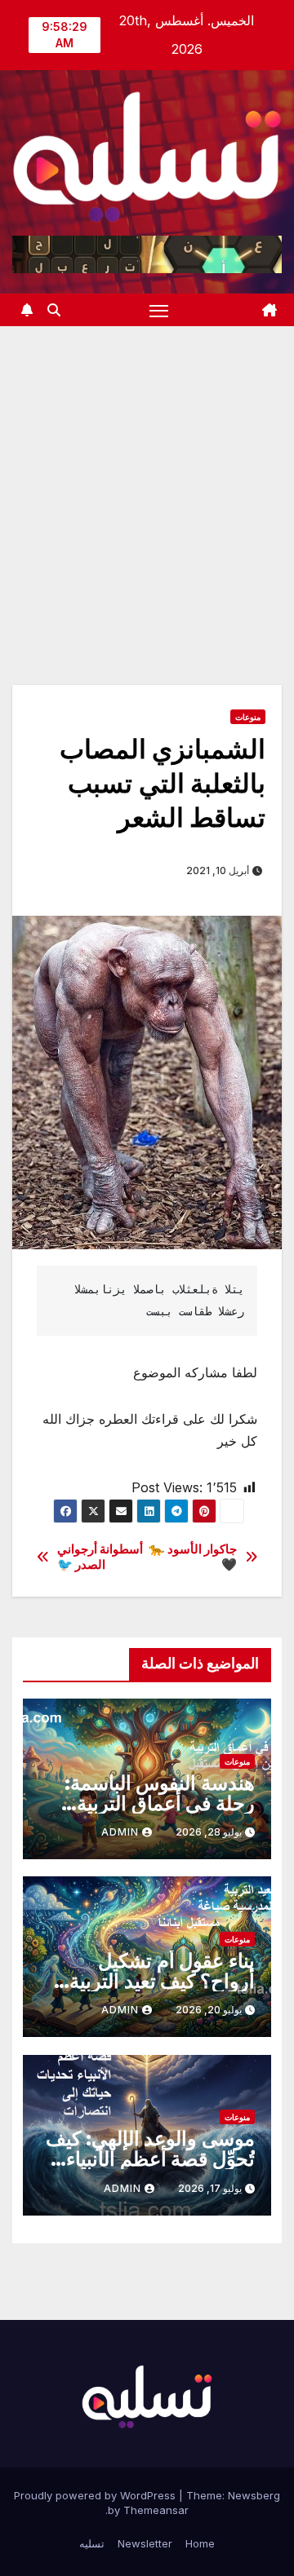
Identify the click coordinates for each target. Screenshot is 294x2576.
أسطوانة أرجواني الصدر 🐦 (100, 1557)
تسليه (92, 2543)
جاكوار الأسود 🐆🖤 (193, 1557)
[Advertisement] (147, 481)
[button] (54, 310)
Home (200, 2543)
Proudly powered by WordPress (96, 2495)
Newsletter (145, 2543)
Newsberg (254, 2495)
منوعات (248, 717)
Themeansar (156, 2510)
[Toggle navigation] (159, 310)
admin (120, 1832)
